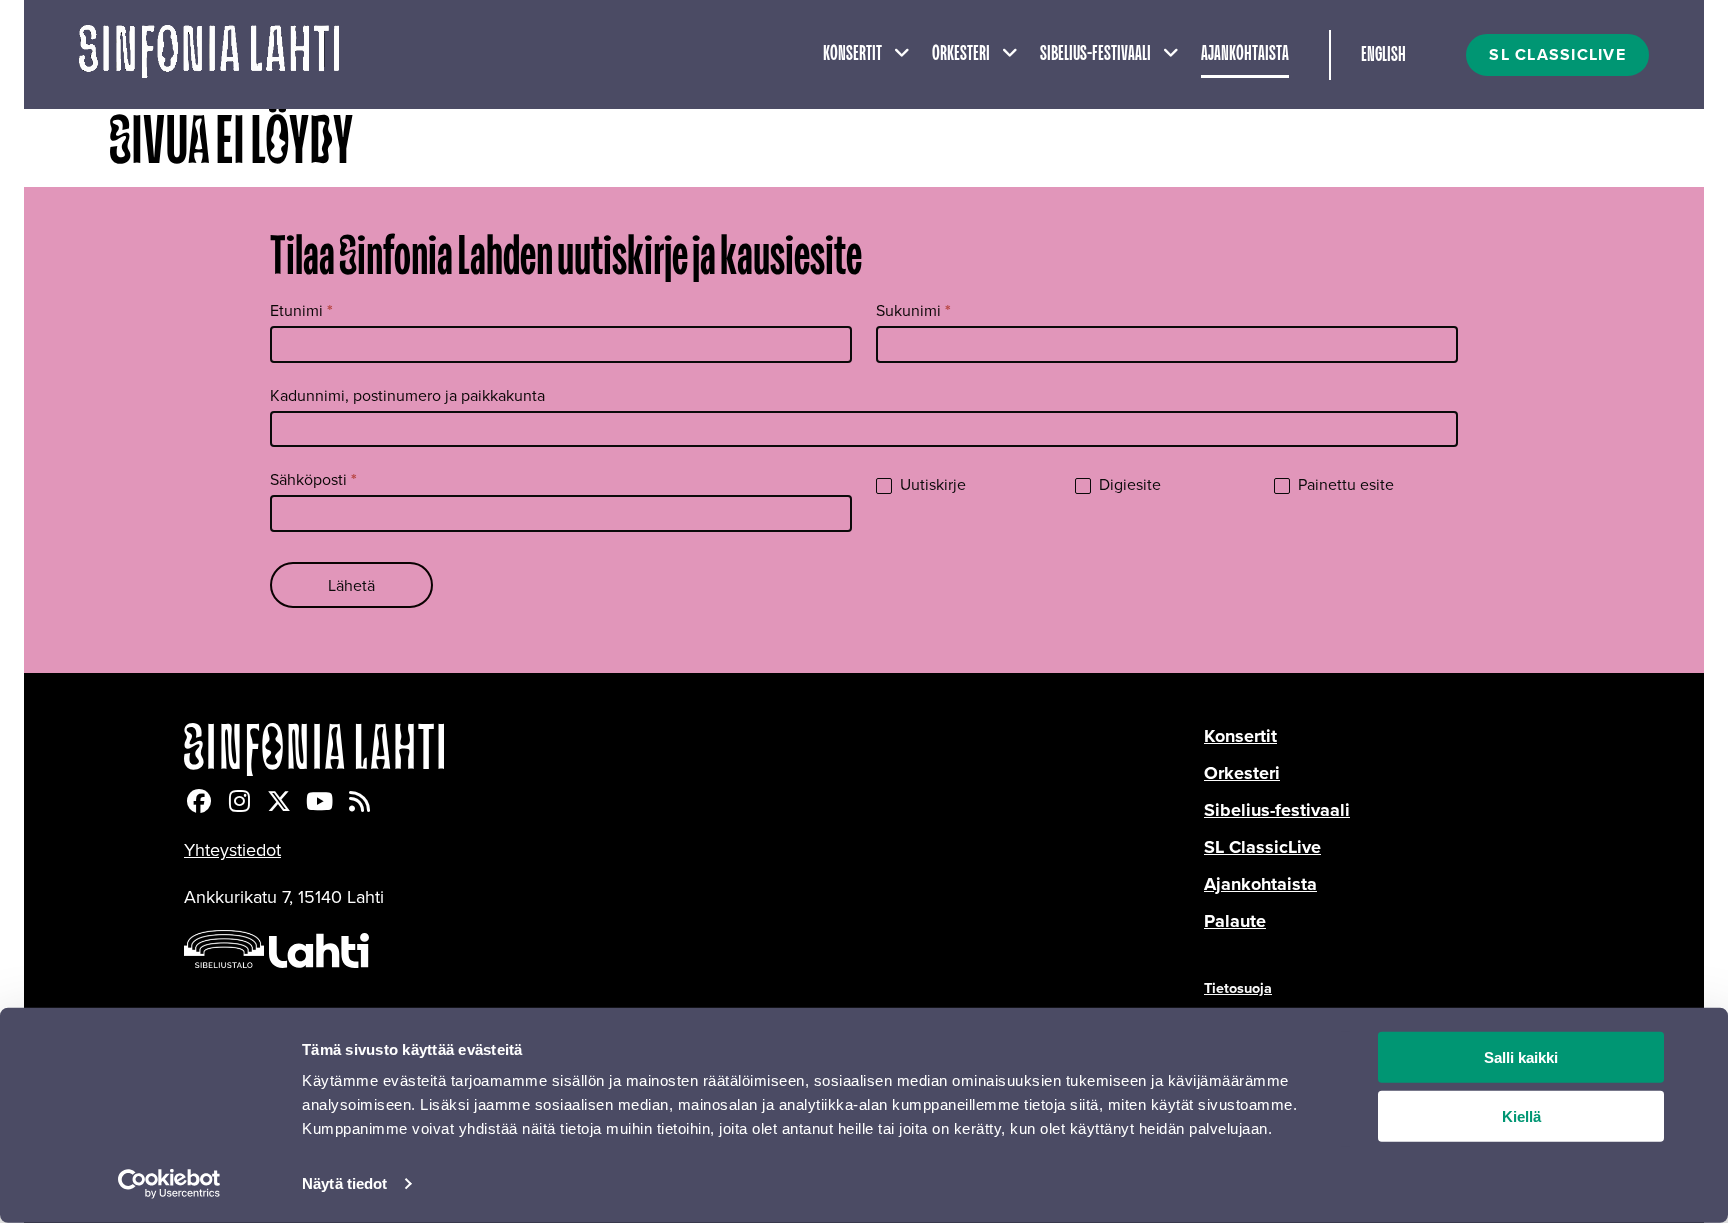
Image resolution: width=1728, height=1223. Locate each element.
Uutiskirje (931, 484)
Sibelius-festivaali (1095, 54)
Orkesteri (961, 54)
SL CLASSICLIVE (1557, 54)
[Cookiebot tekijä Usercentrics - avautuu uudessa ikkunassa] (169, 1184)
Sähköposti (313, 479)
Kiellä (1521, 1116)
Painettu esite (1344, 484)
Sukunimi (913, 310)
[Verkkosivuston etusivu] (209, 54)
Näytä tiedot (344, 1183)
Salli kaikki (1521, 1057)
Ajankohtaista (1245, 54)
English (1383, 55)
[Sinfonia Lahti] (694, 749)
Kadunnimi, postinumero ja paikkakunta (407, 395)
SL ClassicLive (1262, 847)
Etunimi (301, 310)
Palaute (1235, 921)
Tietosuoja (1238, 987)
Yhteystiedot (232, 849)
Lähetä (351, 585)
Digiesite (1128, 484)
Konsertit (852, 54)
